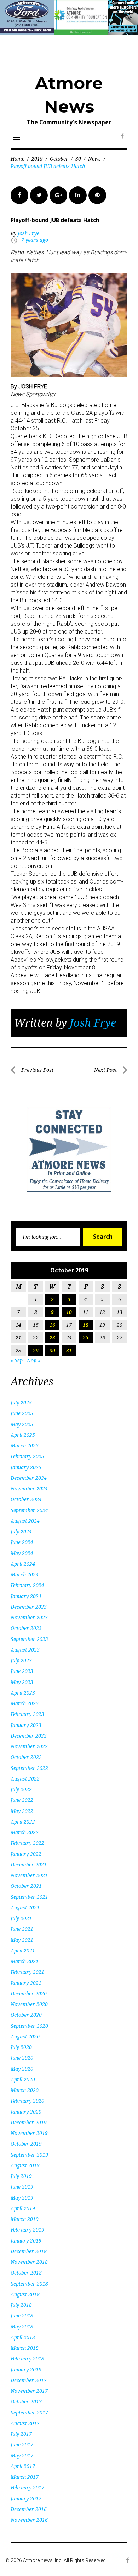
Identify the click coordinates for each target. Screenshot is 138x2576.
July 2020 (21, 2047)
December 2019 (29, 2122)
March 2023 (25, 1703)
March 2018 (25, 2348)
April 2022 (23, 1822)
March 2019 (25, 2219)
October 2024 (26, 1499)
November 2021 (29, 1875)
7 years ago (35, 240)
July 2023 (21, 1660)
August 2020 (25, 2036)
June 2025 (22, 1413)
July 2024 (21, 1531)
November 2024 (29, 1488)
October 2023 (26, 1628)
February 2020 (27, 2101)
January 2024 (26, 1596)
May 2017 (22, 2455)
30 (78, 159)
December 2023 (29, 1607)
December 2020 (29, 1993)
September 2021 (29, 1897)
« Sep (17, 1360)
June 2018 (22, 2316)
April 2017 (23, 2466)
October (59, 159)
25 (86, 1338)
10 (69, 1312)
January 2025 (26, 1467)
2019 (37, 159)
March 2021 (25, 1961)
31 (69, 1350)
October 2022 (26, 1757)
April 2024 (23, 1564)
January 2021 (26, 1983)
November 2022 (29, 1746)
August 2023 (25, 1650)
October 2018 (26, 2273)
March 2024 (25, 1574)
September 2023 (29, 1639)
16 (52, 1325)
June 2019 (22, 2187)
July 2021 (21, 1918)
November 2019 (29, 2133)
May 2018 (22, 2327)
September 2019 (29, 2155)
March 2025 (25, 1445)
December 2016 (29, 2509)
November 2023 (29, 1617)
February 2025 (27, 1456)
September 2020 (29, 2026)
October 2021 (26, 1886)
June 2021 (22, 1929)
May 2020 (22, 2069)
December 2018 (29, 2251)
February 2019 (27, 2230)
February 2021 (27, 1972)
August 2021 (25, 1907)
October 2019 (26, 2144)
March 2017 (25, 2477)
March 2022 (25, 1832)
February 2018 (27, 2358)
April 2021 (23, 1950)
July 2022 (21, 1789)
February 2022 (27, 1843)
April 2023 (23, 1693)
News (94, 159)
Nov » (34, 1360)
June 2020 (22, 2058)
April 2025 (23, 1435)
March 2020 (25, 2090)
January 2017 (26, 2498)
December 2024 (29, 1478)
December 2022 (29, 1736)
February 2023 (27, 1714)
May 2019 (22, 2198)
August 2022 (25, 1779)
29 (36, 1350)
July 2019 (21, 2176)
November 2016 (29, 2520)
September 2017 (29, 2412)
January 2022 (26, 1854)
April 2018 (23, 2337)
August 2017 (25, 2423)
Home (18, 159)
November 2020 (29, 2004)
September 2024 (29, 1510)
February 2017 (27, 2487)
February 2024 (27, 1585)
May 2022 (22, 1811)
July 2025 (21, 1403)
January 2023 (26, 1725)
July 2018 (21, 2305)
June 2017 (22, 2444)
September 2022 (29, 1768)
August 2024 (25, 1521)
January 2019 (26, 2241)
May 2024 (22, 1553)
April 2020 (23, 2079)
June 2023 (22, 1671)
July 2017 (21, 2434)
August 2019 (25, 2165)
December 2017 (29, 2380)
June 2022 (22, 1800)
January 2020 (26, 2112)
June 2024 (22, 1542)
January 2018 (26, 2370)
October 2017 (26, 2401)
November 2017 (29, 2391)
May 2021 (22, 1940)
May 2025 (22, 1424)
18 (86, 1325)
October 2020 (26, 2015)
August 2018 (25, 2294)
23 (52, 1338)
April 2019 (23, 2208)
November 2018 (29, 2262)
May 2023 (22, 1682)
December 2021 (29, 1865)
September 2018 (29, 2284)
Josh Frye (28, 233)
